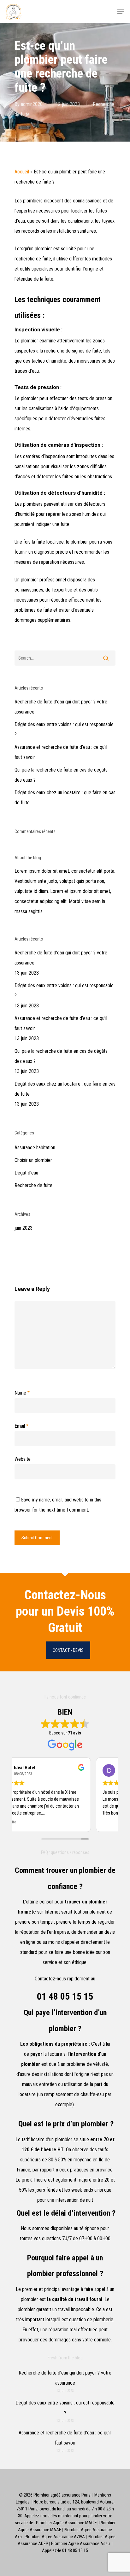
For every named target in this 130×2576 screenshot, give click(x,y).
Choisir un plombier (33, 1160)
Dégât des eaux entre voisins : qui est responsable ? (64, 729)
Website (23, 1459)
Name (22, 1393)
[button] (121, 12)
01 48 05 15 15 (65, 1996)
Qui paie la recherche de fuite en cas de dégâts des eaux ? (61, 775)
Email (21, 1426)
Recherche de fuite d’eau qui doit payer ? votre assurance (61, 707)
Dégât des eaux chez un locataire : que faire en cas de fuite (65, 798)
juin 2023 (24, 1228)
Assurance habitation (35, 1148)
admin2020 (32, 104)
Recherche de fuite (33, 1185)
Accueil (22, 172)
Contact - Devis (68, 1650)
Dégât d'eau (26, 1173)
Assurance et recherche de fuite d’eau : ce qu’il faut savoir (61, 752)
